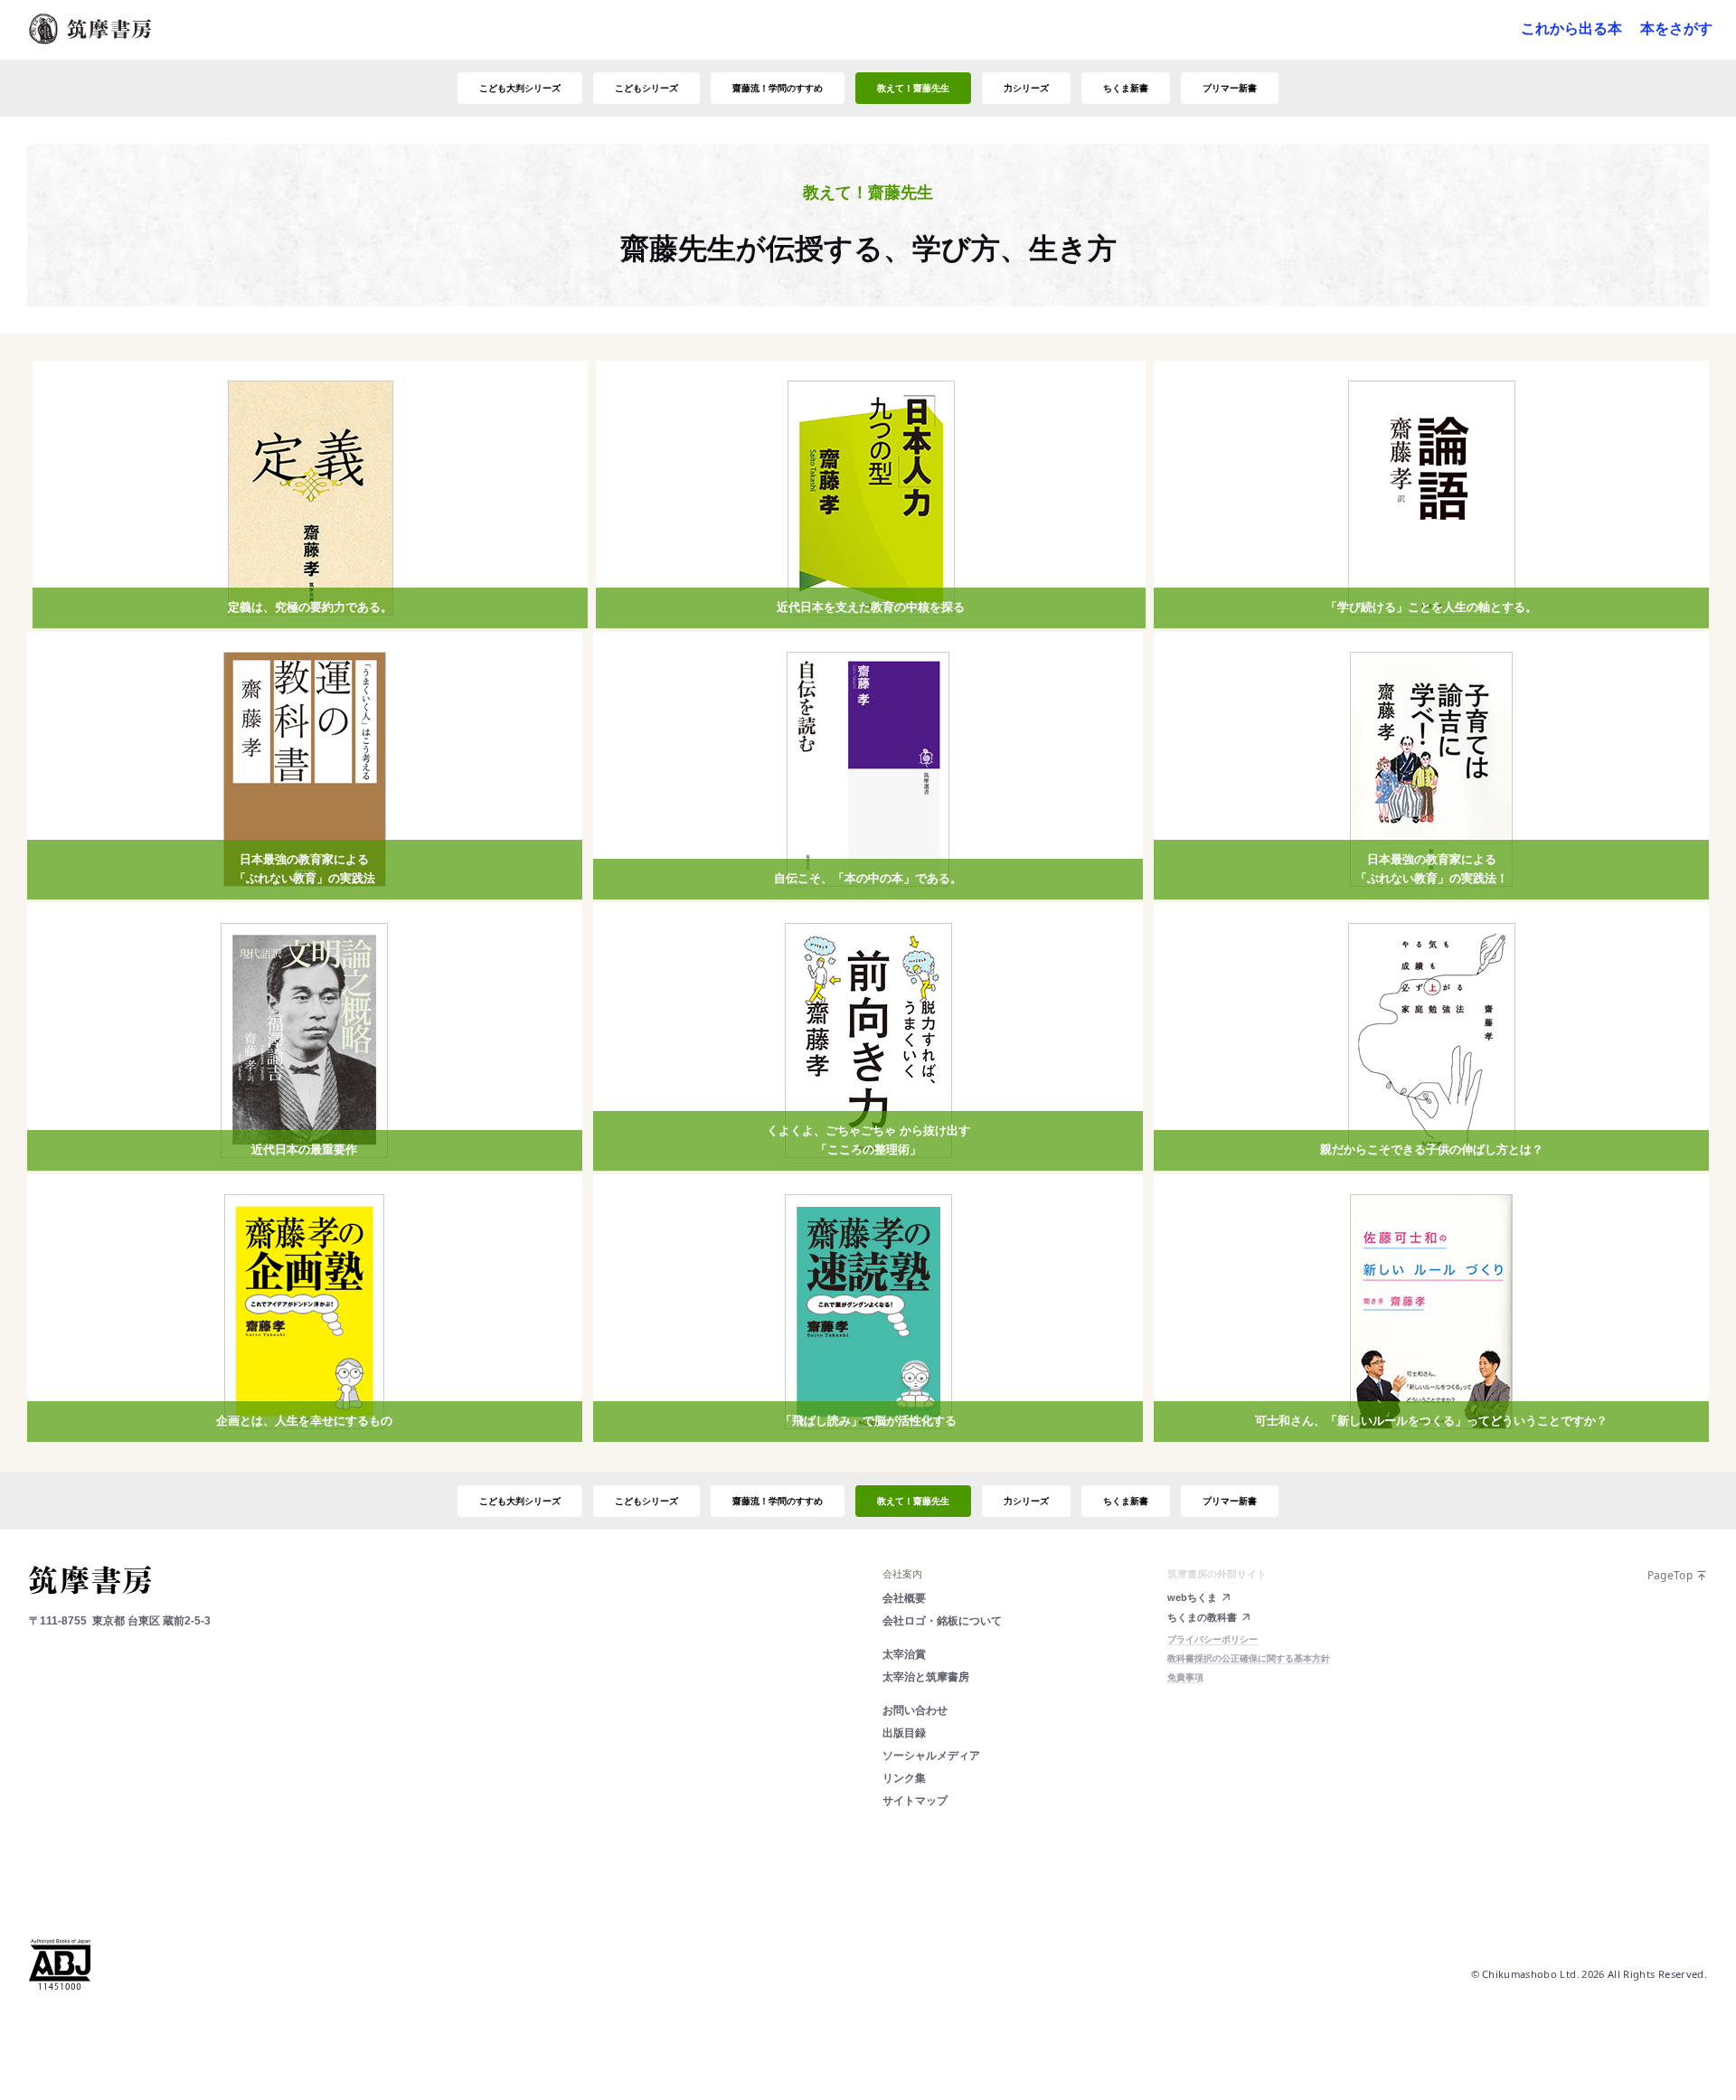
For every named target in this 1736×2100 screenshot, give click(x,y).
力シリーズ (1026, 88)
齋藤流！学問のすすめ (778, 88)
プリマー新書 (1230, 88)
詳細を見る (310, 565)
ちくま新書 (1126, 88)
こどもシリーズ (646, 88)
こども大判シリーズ (520, 88)
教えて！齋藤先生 (913, 88)
